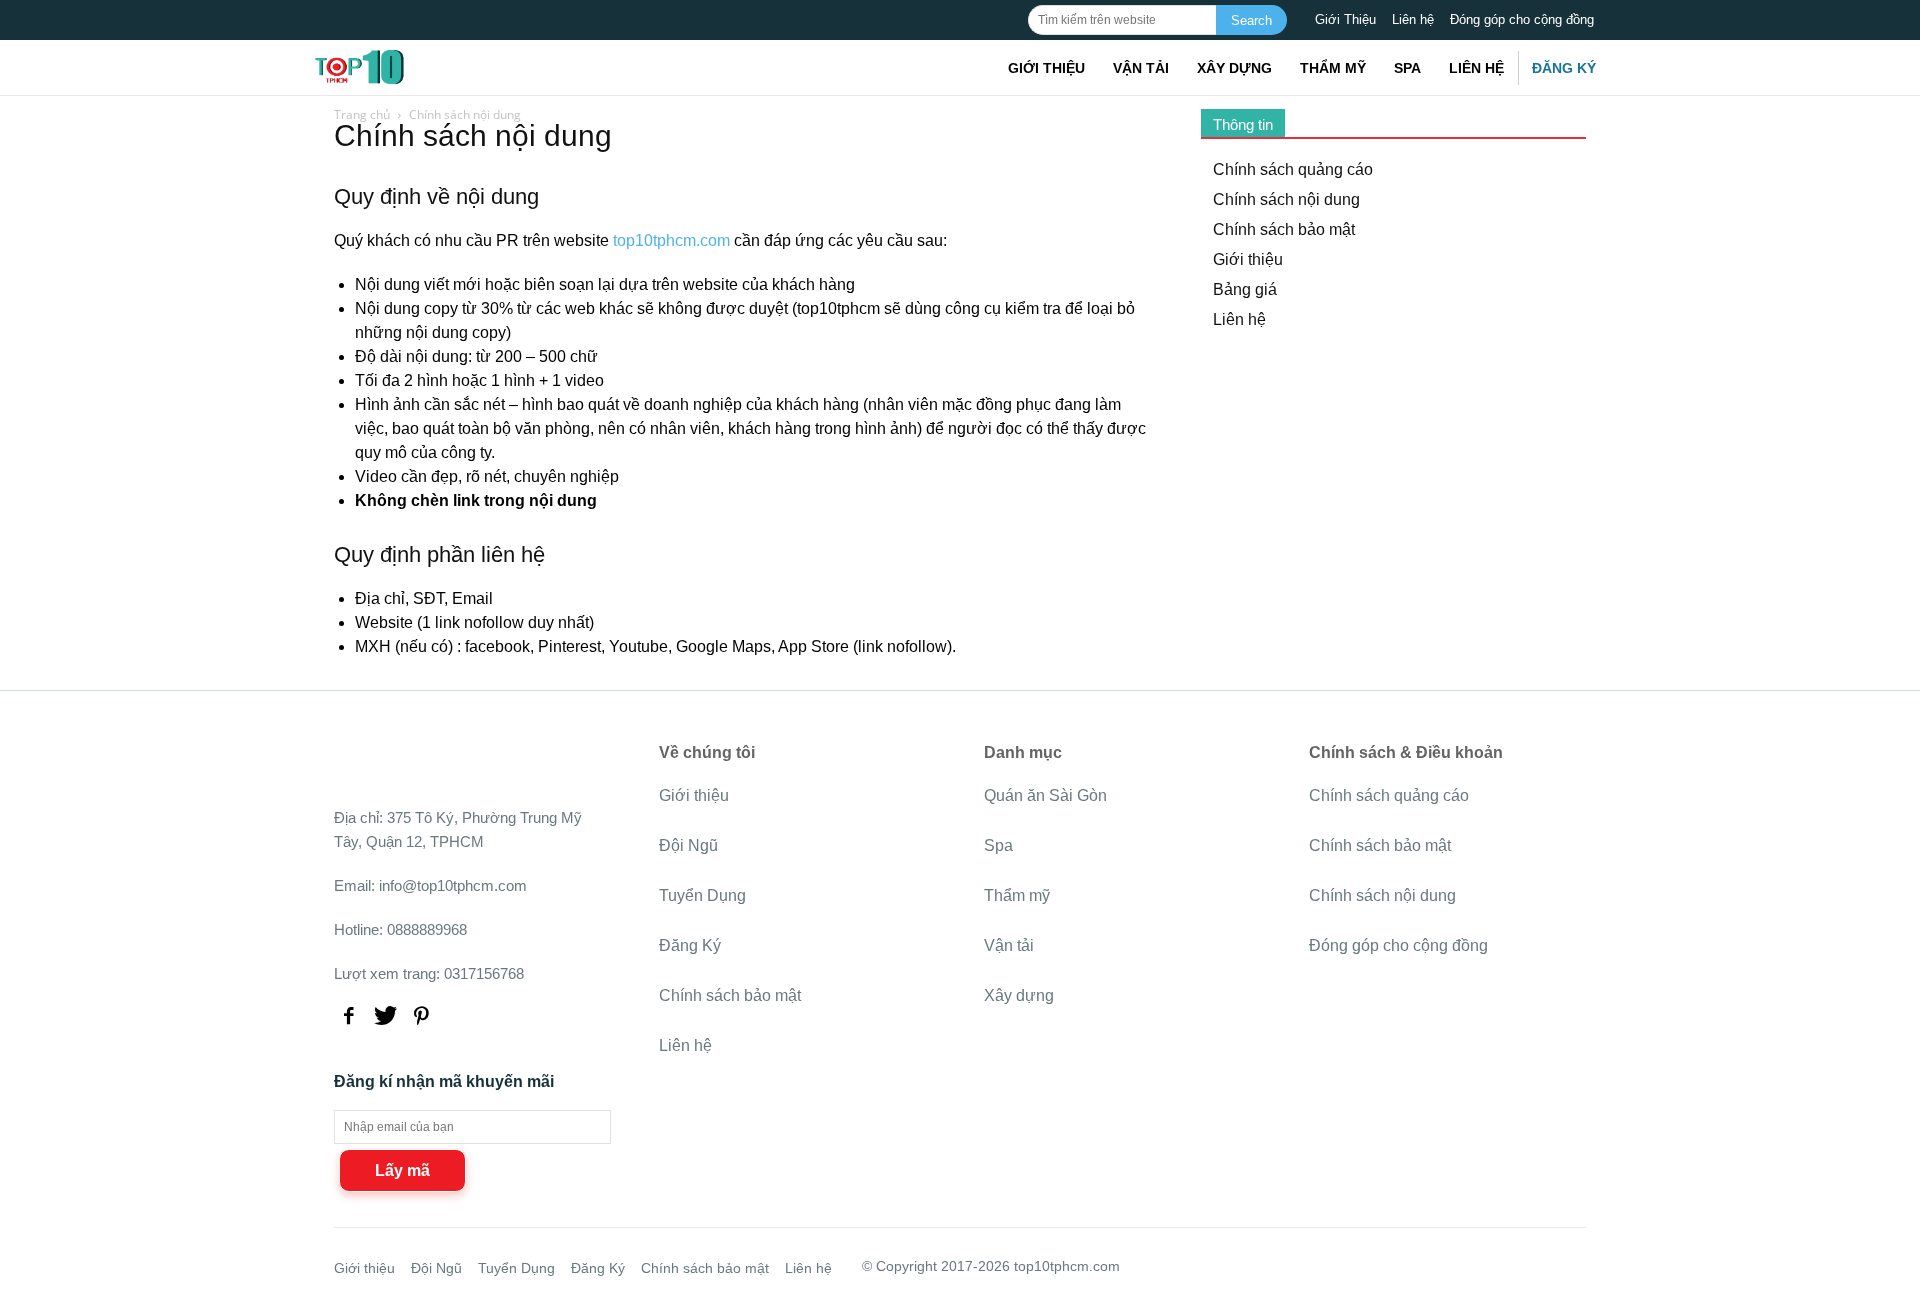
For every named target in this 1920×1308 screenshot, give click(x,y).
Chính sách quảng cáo (1293, 169)
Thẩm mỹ (1333, 68)
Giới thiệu (1046, 68)
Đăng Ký (1564, 68)
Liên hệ (1413, 19)
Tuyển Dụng (702, 895)
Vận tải (1141, 68)
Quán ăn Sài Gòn (1045, 795)
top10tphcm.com (671, 240)
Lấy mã (402, 1170)
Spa (1407, 68)
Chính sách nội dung (1286, 199)
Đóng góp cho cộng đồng (1522, 19)
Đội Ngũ (688, 845)
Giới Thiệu (1345, 19)
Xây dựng (1234, 68)
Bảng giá (1245, 289)
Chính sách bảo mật (1284, 229)
